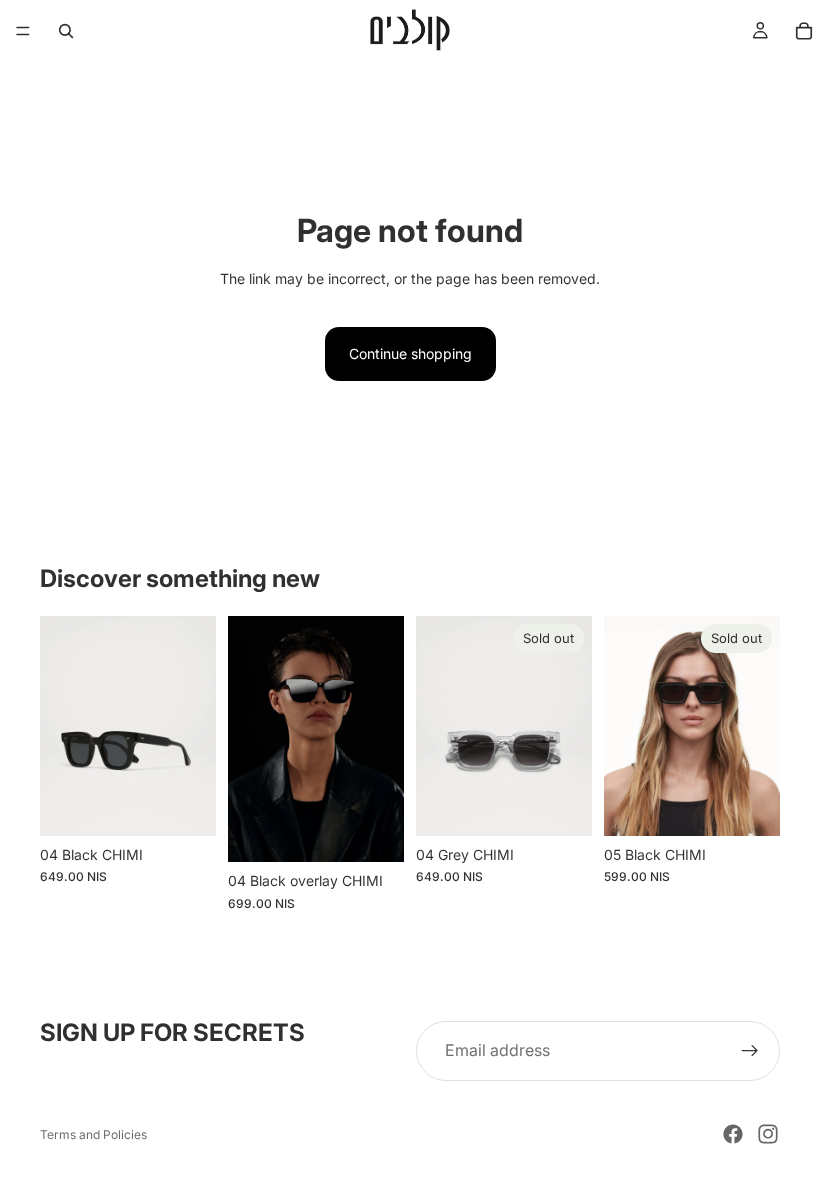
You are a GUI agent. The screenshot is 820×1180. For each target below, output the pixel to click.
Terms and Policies (93, 1134)
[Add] (185, 805)
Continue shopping (410, 353)
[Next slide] (194, 726)
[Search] (66, 31)
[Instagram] (768, 1134)
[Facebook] (733, 1134)
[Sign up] (750, 1051)
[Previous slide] (62, 726)
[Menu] (23, 31)
